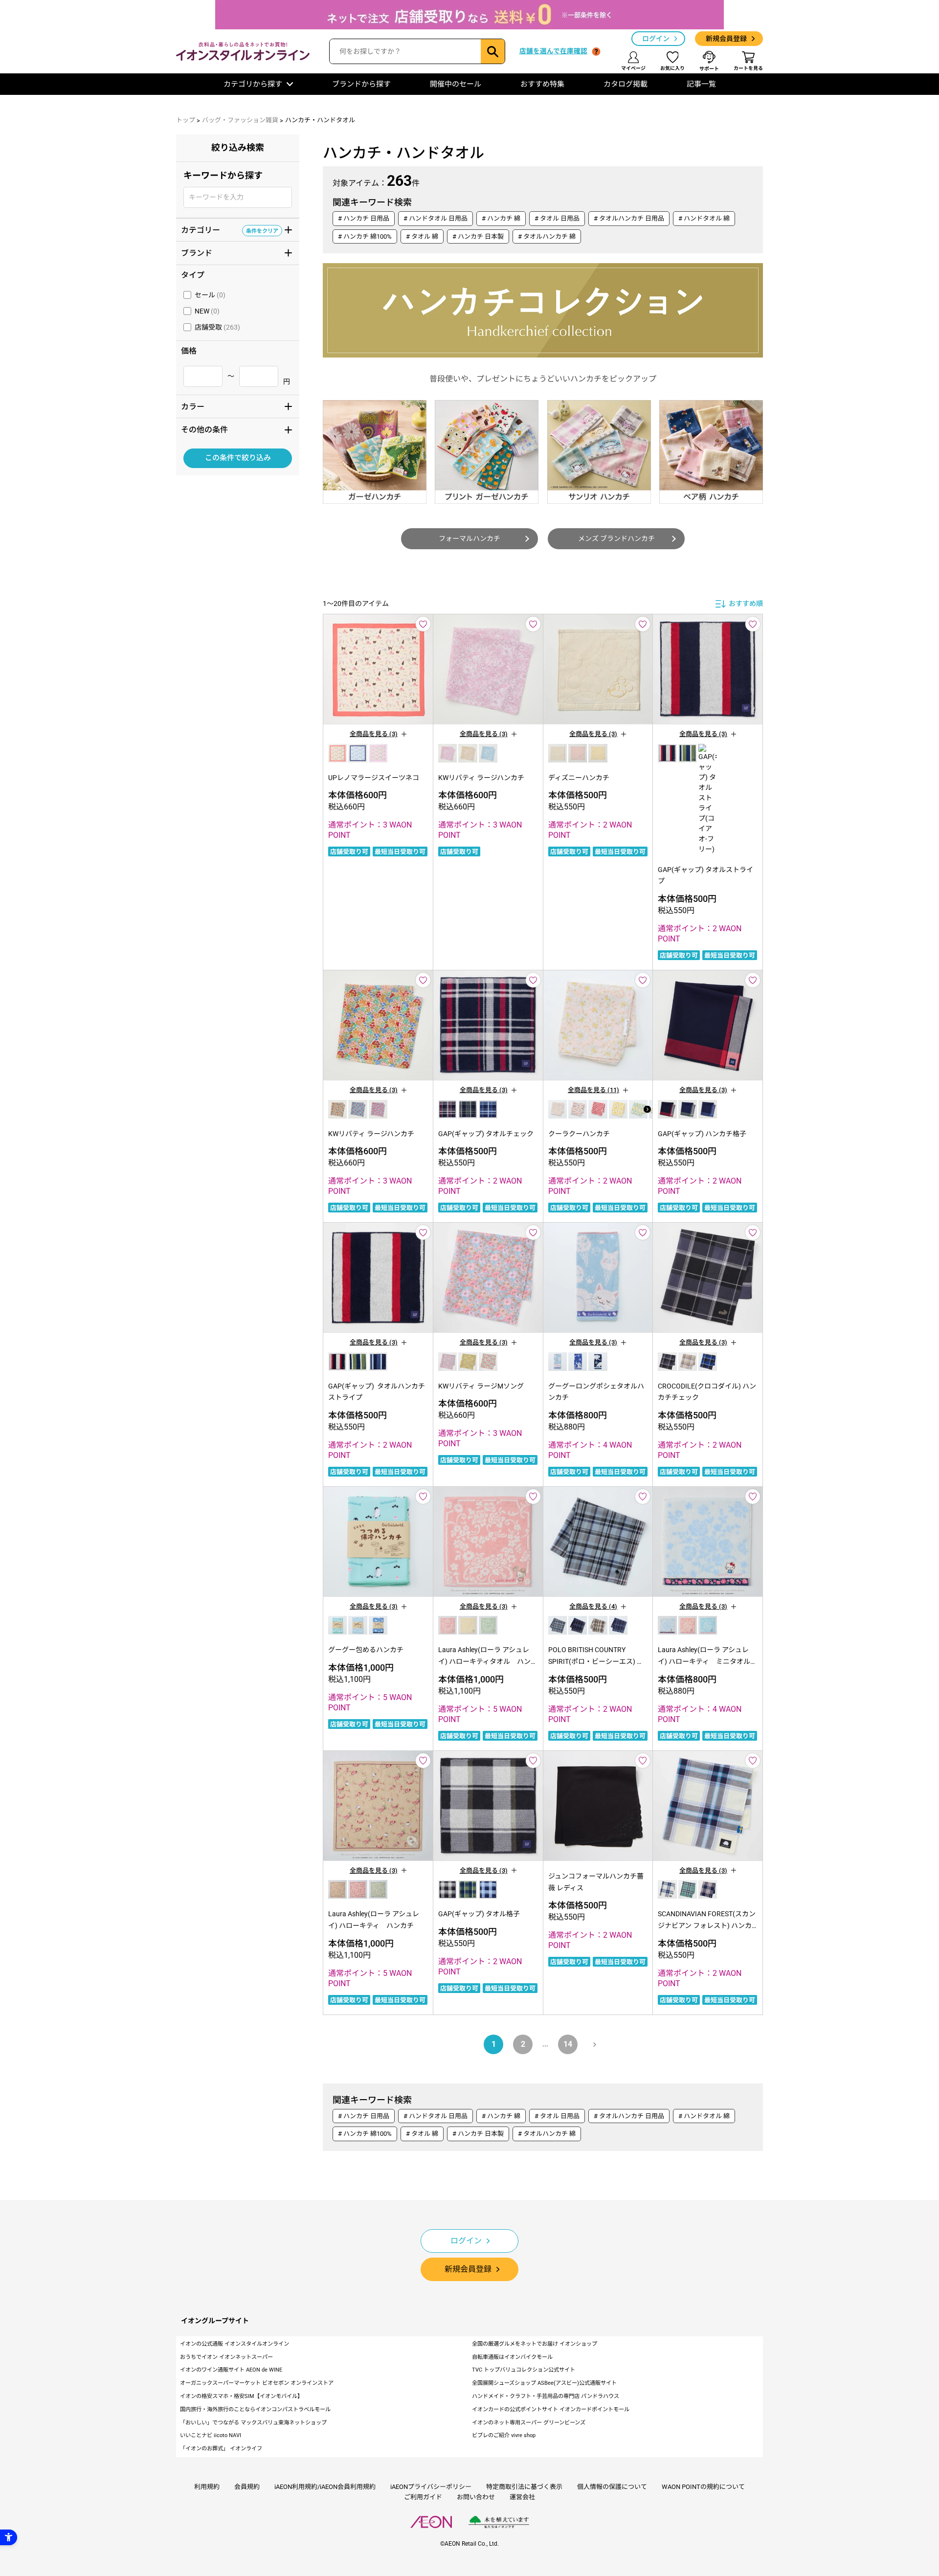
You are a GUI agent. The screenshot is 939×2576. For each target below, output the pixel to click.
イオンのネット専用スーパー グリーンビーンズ (529, 2423)
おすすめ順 (746, 604)
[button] (647, 1109)
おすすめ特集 (542, 84)
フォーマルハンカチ (469, 538)
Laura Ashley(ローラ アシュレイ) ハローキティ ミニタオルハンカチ (707, 1661)
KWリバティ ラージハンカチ (481, 778)
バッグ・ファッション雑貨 (240, 120)
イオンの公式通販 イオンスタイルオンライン (235, 2344)
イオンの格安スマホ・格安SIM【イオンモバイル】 (241, 2396)
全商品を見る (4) (593, 1606)
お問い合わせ (476, 2497)
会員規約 (247, 2487)
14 (568, 2044)
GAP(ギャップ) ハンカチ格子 (702, 1134)
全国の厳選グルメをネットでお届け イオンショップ (535, 2344)
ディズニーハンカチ (579, 778)
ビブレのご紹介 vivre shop (504, 2435)
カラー (230, 406)
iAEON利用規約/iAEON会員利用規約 (325, 2487)
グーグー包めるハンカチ (366, 1650)
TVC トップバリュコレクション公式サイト (524, 2370)
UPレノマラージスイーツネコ (374, 778)
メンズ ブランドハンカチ (616, 538)
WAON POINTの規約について (703, 2487)
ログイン (656, 39)
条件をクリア (262, 230)
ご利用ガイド (423, 2497)
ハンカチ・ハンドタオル (320, 120)
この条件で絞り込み (238, 458)
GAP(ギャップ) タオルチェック (486, 1134)
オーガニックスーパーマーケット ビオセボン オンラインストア (257, 2383)
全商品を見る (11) (593, 1090)
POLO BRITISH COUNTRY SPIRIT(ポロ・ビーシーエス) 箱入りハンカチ (596, 1661)
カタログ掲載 (626, 84)
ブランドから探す (361, 84)
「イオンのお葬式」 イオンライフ (221, 2449)
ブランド (230, 252)
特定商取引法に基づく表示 (524, 2487)
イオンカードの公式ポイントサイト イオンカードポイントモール (551, 2409)
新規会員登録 (726, 39)
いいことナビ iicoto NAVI (211, 2435)
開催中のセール (456, 84)
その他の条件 (230, 429)
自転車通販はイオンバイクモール (512, 2357)
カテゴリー (230, 229)
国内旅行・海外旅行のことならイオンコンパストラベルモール (255, 2409)
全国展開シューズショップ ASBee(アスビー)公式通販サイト (544, 2383)
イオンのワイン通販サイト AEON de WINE (231, 2370)
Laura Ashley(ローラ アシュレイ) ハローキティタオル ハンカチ (488, 1661)
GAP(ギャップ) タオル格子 (479, 1914)
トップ (186, 120)
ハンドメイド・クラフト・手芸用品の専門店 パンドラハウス (546, 2396)
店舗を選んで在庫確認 (553, 51)
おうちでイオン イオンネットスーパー (226, 2357)
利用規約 (207, 2487)
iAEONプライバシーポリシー (431, 2487)
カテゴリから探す (253, 84)
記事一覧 (701, 84)
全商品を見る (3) (374, 734)
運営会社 (522, 2497)
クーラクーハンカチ (579, 1134)
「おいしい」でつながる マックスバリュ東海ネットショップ (253, 2423)
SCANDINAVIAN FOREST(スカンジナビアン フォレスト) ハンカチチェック (707, 1926)
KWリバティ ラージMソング (481, 1386)
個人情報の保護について (612, 2487)
